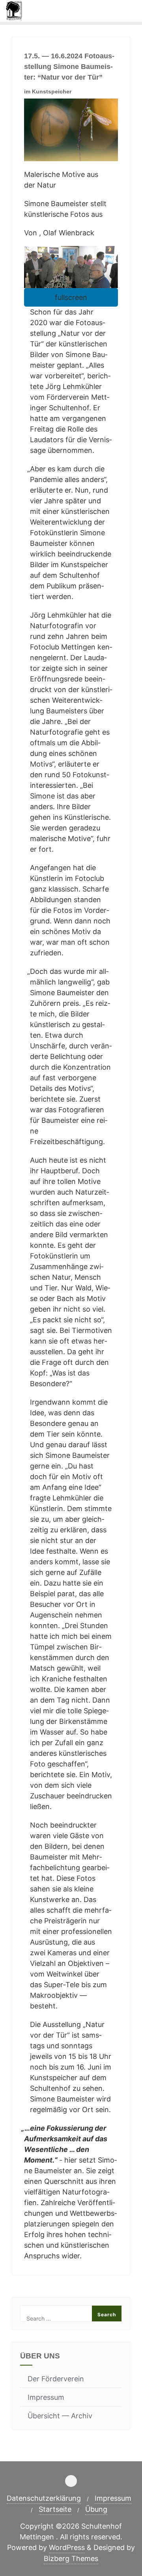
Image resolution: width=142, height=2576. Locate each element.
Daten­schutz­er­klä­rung (44, 2498)
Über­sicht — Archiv (60, 2416)
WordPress (67, 2547)
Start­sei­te (55, 2509)
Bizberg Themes (71, 2558)
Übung (96, 2509)
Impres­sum (46, 2397)
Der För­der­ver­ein (56, 2379)
